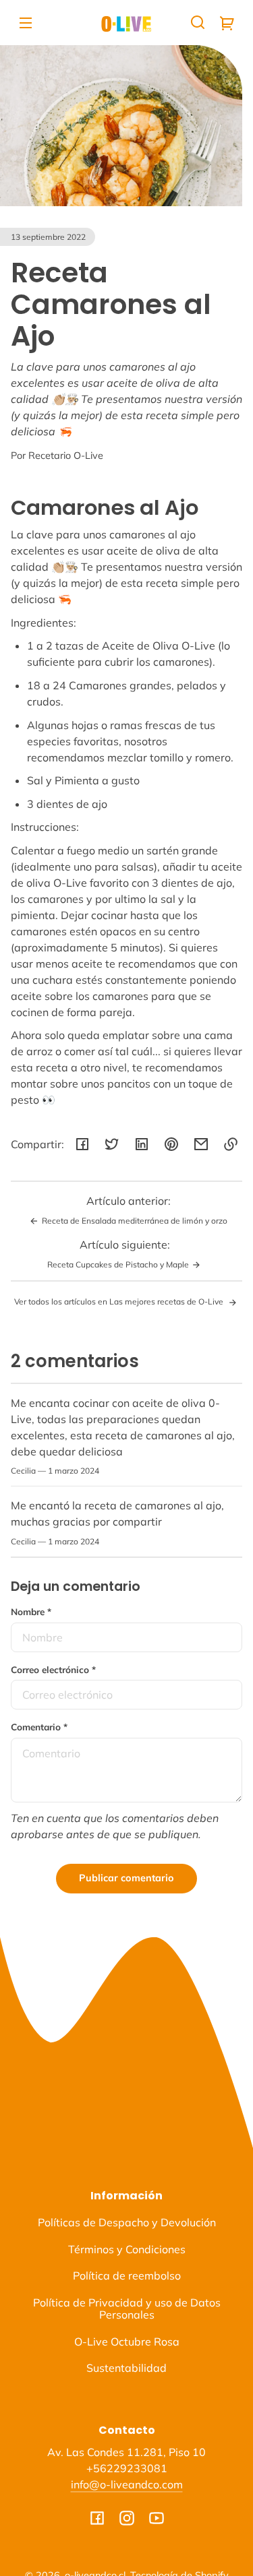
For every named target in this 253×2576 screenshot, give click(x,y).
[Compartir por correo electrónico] (201, 1144)
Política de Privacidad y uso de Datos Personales (127, 2308)
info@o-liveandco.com (127, 2484)
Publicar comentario (126, 1878)
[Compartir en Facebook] (82, 1144)
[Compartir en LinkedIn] (142, 1144)
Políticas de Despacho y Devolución (127, 2222)
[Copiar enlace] (231, 1144)
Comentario (39, 1727)
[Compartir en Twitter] (112, 1144)
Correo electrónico (53, 1669)
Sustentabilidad (126, 2368)
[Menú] (26, 22)
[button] (198, 22)
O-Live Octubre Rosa (127, 2342)
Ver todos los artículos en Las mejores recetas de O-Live (120, 1301)
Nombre (31, 1611)
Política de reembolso (127, 2275)
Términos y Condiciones (127, 2249)
